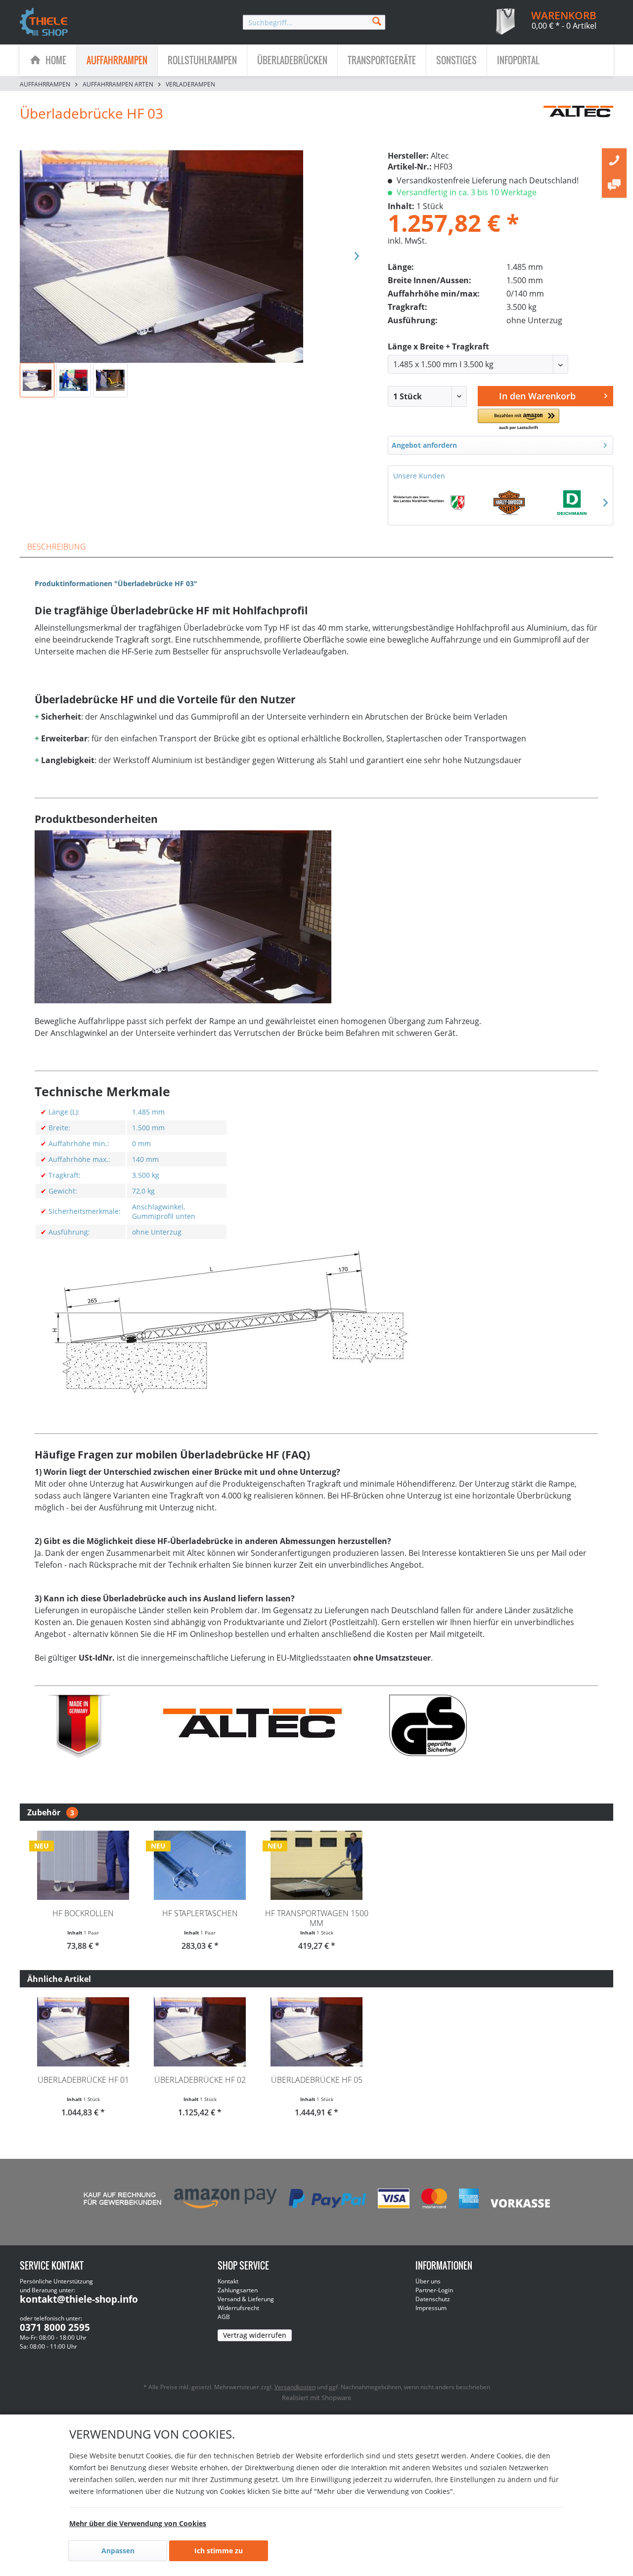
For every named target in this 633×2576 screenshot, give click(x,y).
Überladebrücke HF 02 (200, 2080)
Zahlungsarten (238, 2290)
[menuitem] (314, 22)
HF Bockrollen (83, 1913)
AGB (224, 2317)
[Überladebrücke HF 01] (83, 2032)
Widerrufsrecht (238, 2308)
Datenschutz (433, 2299)
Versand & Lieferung (246, 2299)
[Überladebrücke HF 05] (316, 2032)
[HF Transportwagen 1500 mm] (316, 1865)
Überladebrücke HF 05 (317, 2080)
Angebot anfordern (424, 445)
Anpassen (118, 2551)
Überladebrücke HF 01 (83, 2080)
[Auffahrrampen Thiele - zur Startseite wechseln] (44, 23)
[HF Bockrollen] (83, 1865)
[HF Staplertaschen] (200, 1865)
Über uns (428, 2281)
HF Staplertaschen (200, 1913)
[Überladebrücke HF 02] (200, 2032)
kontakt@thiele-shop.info (79, 2299)
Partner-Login (434, 2290)
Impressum (431, 2308)
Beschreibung (57, 547)
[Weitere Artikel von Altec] (578, 123)
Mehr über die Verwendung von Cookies (138, 2523)
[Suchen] (377, 21)
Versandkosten (295, 2387)
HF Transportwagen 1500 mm (317, 1918)
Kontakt (228, 2281)
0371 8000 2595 (55, 2327)
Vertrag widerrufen (255, 2335)
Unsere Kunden (419, 476)
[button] (518, 420)
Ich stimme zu (219, 2551)
